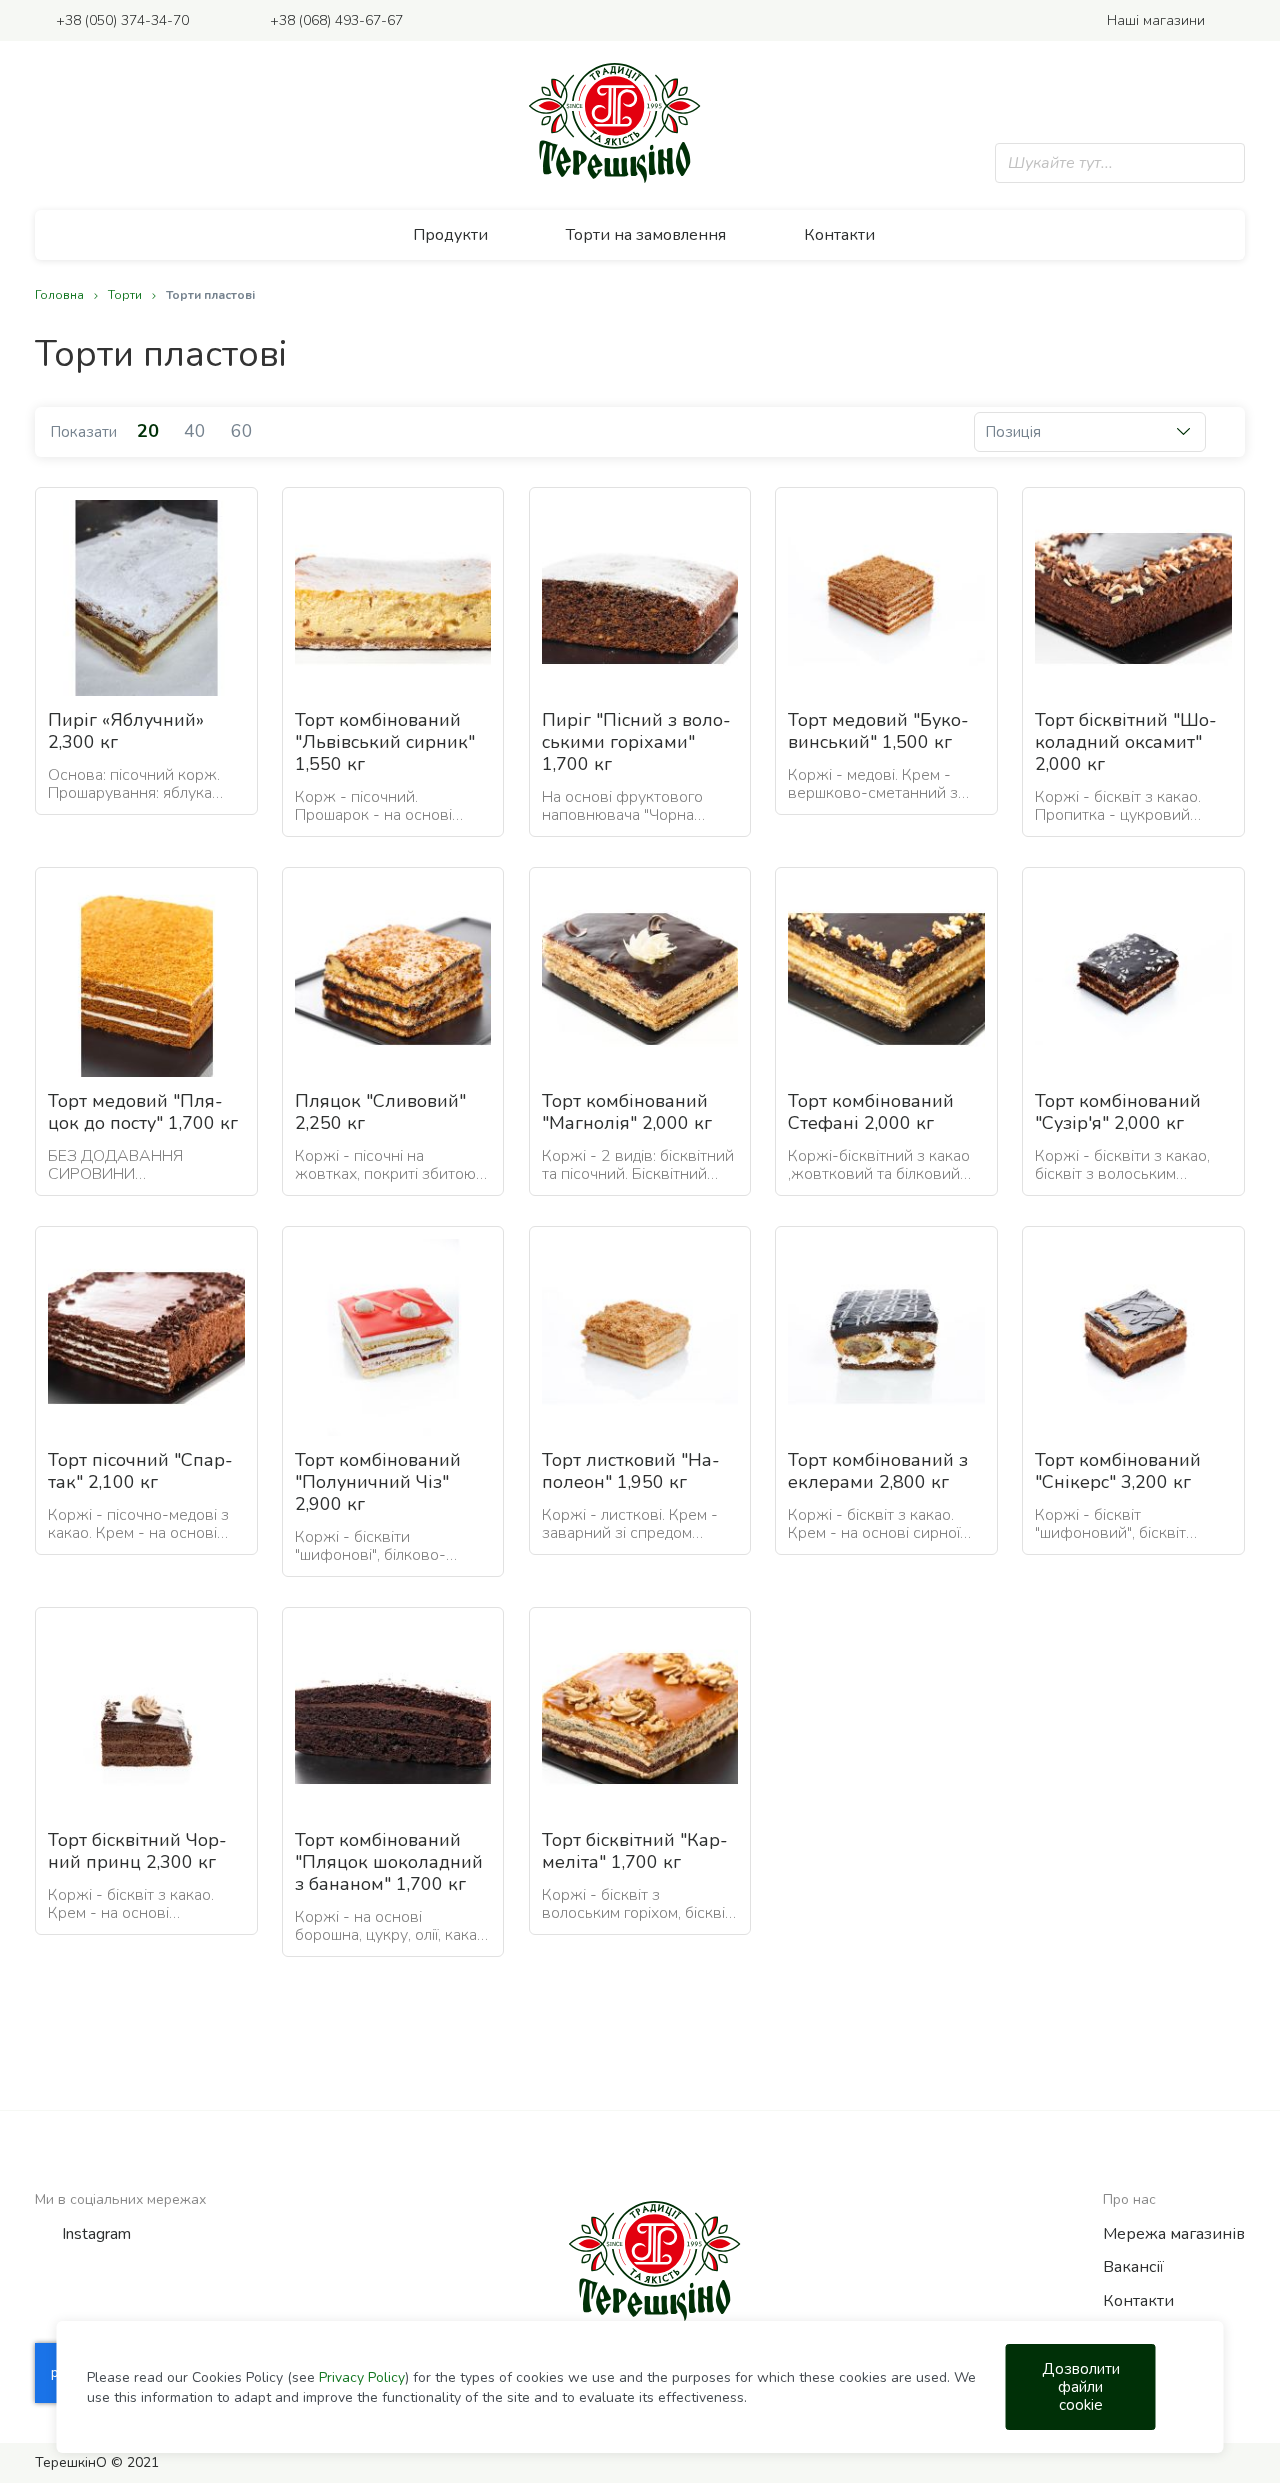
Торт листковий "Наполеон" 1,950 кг (631, 1471)
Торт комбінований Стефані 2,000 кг (871, 1112)
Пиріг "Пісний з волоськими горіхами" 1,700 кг (636, 742)
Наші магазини (1156, 20)
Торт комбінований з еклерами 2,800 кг (878, 1471)
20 (150, 431)
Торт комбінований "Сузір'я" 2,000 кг (1118, 1112)
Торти (126, 295)
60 (242, 431)
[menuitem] (461, 235)
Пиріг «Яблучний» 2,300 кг (126, 731)
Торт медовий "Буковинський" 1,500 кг (878, 731)
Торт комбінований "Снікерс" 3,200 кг (1118, 1471)
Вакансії (1133, 2267)
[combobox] (1120, 163)
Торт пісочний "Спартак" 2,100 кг (140, 1471)
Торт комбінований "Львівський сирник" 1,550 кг (385, 742)
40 (197, 431)
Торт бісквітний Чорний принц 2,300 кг (137, 1851)
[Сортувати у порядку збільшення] (1217, 432)
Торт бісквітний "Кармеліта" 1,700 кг (635, 1851)
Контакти (1138, 2301)
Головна (61, 295)
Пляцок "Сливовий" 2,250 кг (380, 1112)
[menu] (640, 235)
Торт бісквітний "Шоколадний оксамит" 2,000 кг (1126, 742)
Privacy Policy (362, 2377)
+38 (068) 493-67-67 (336, 20)
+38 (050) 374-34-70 (122, 20)
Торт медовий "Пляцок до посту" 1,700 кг (143, 1112)
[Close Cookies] (1183, 2387)
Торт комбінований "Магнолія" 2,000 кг (627, 1112)
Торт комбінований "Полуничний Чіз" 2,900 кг (378, 1482)
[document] (649, 2387)
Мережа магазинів (1174, 2234)
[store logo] (615, 123)
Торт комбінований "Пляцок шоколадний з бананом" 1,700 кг (389, 1862)
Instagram (96, 2234)
